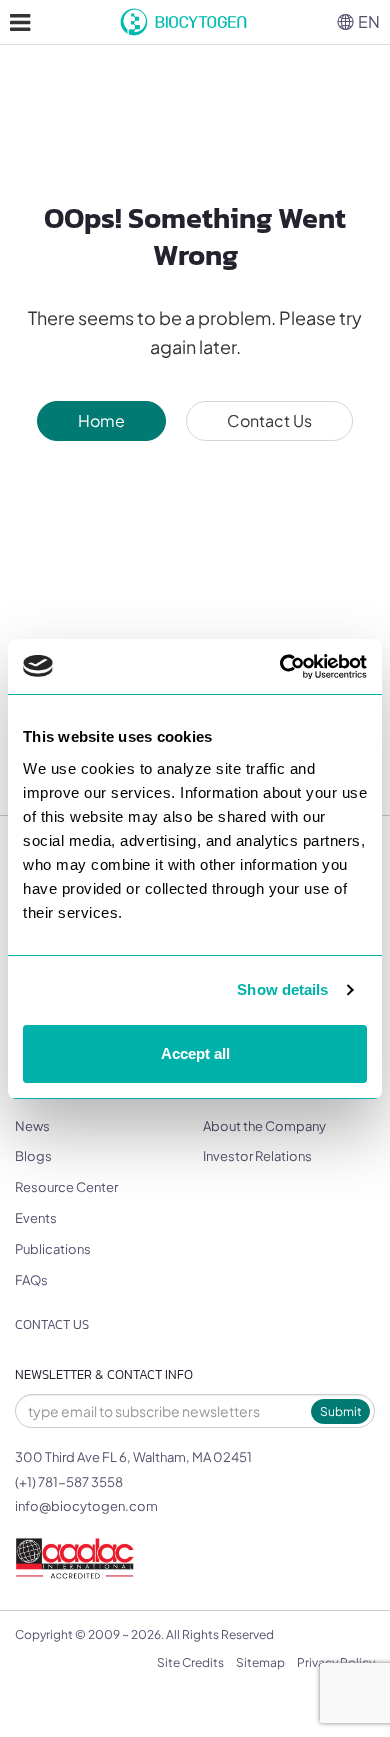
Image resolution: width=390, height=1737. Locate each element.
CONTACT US (52, 1324)
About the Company (264, 1126)
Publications (53, 1249)
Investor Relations (257, 1156)
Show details (282, 989)
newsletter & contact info (104, 1374)
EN (369, 21)
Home (101, 420)
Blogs (33, 1156)
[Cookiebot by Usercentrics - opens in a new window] (280, 667)
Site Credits (190, 1662)
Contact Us (269, 420)
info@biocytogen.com (86, 1506)
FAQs (31, 1280)
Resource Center (66, 1187)
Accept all (195, 1053)
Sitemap (260, 1662)
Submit (341, 1411)
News (32, 1126)
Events (36, 1218)
